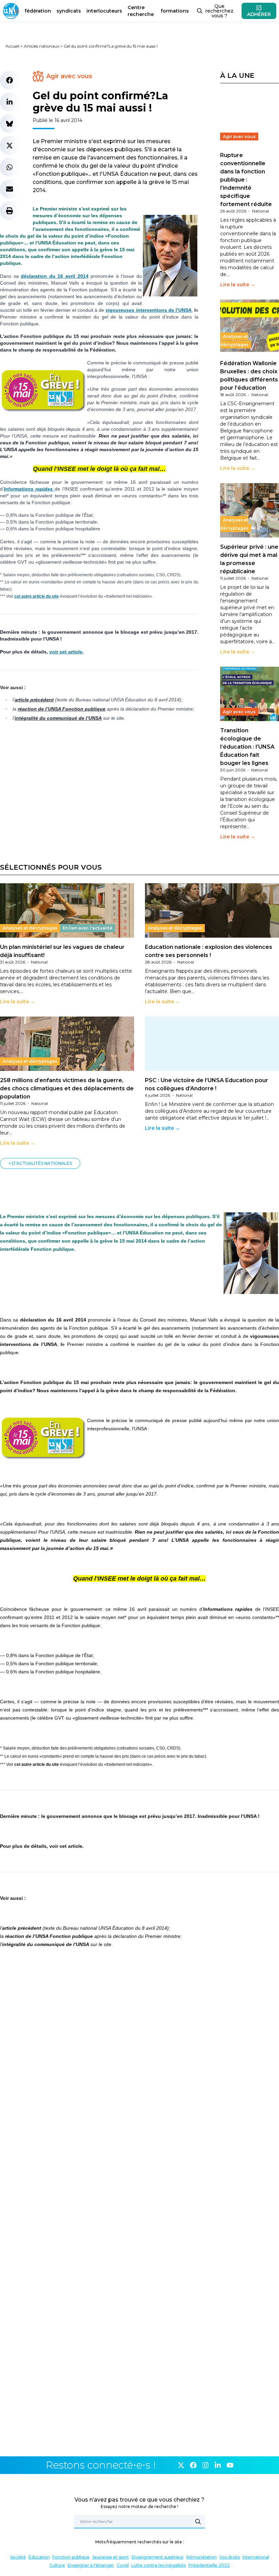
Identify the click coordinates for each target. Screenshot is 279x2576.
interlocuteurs (104, 11)
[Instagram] (206, 2465)
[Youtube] (230, 2465)
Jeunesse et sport (111, 2557)
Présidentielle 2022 (209, 2565)
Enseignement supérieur (158, 2557)
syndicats (69, 11)
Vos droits (230, 2557)
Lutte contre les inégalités (159, 2565)
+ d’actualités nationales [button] (40, 1163)
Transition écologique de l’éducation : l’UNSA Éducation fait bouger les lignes (247, 747)
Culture (57, 2565)
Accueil (12, 46)
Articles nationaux (42, 46)
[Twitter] (181, 2465)
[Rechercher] (198, 2522)
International (256, 2557)
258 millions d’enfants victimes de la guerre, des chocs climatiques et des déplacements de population (67, 1088)
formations (175, 11)
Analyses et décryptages (234, 340)
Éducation (39, 2557)
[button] (10, 80)
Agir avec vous (69, 76)
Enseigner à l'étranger (91, 2565)
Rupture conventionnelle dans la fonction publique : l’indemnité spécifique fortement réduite (246, 180)
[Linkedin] (218, 2465)
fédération (38, 11)
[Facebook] (193, 2465)
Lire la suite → (238, 285)
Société (18, 2557)
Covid (123, 2565)
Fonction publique (71, 2557)
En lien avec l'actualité (87, 928)
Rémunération (202, 2557)
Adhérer (259, 14)
